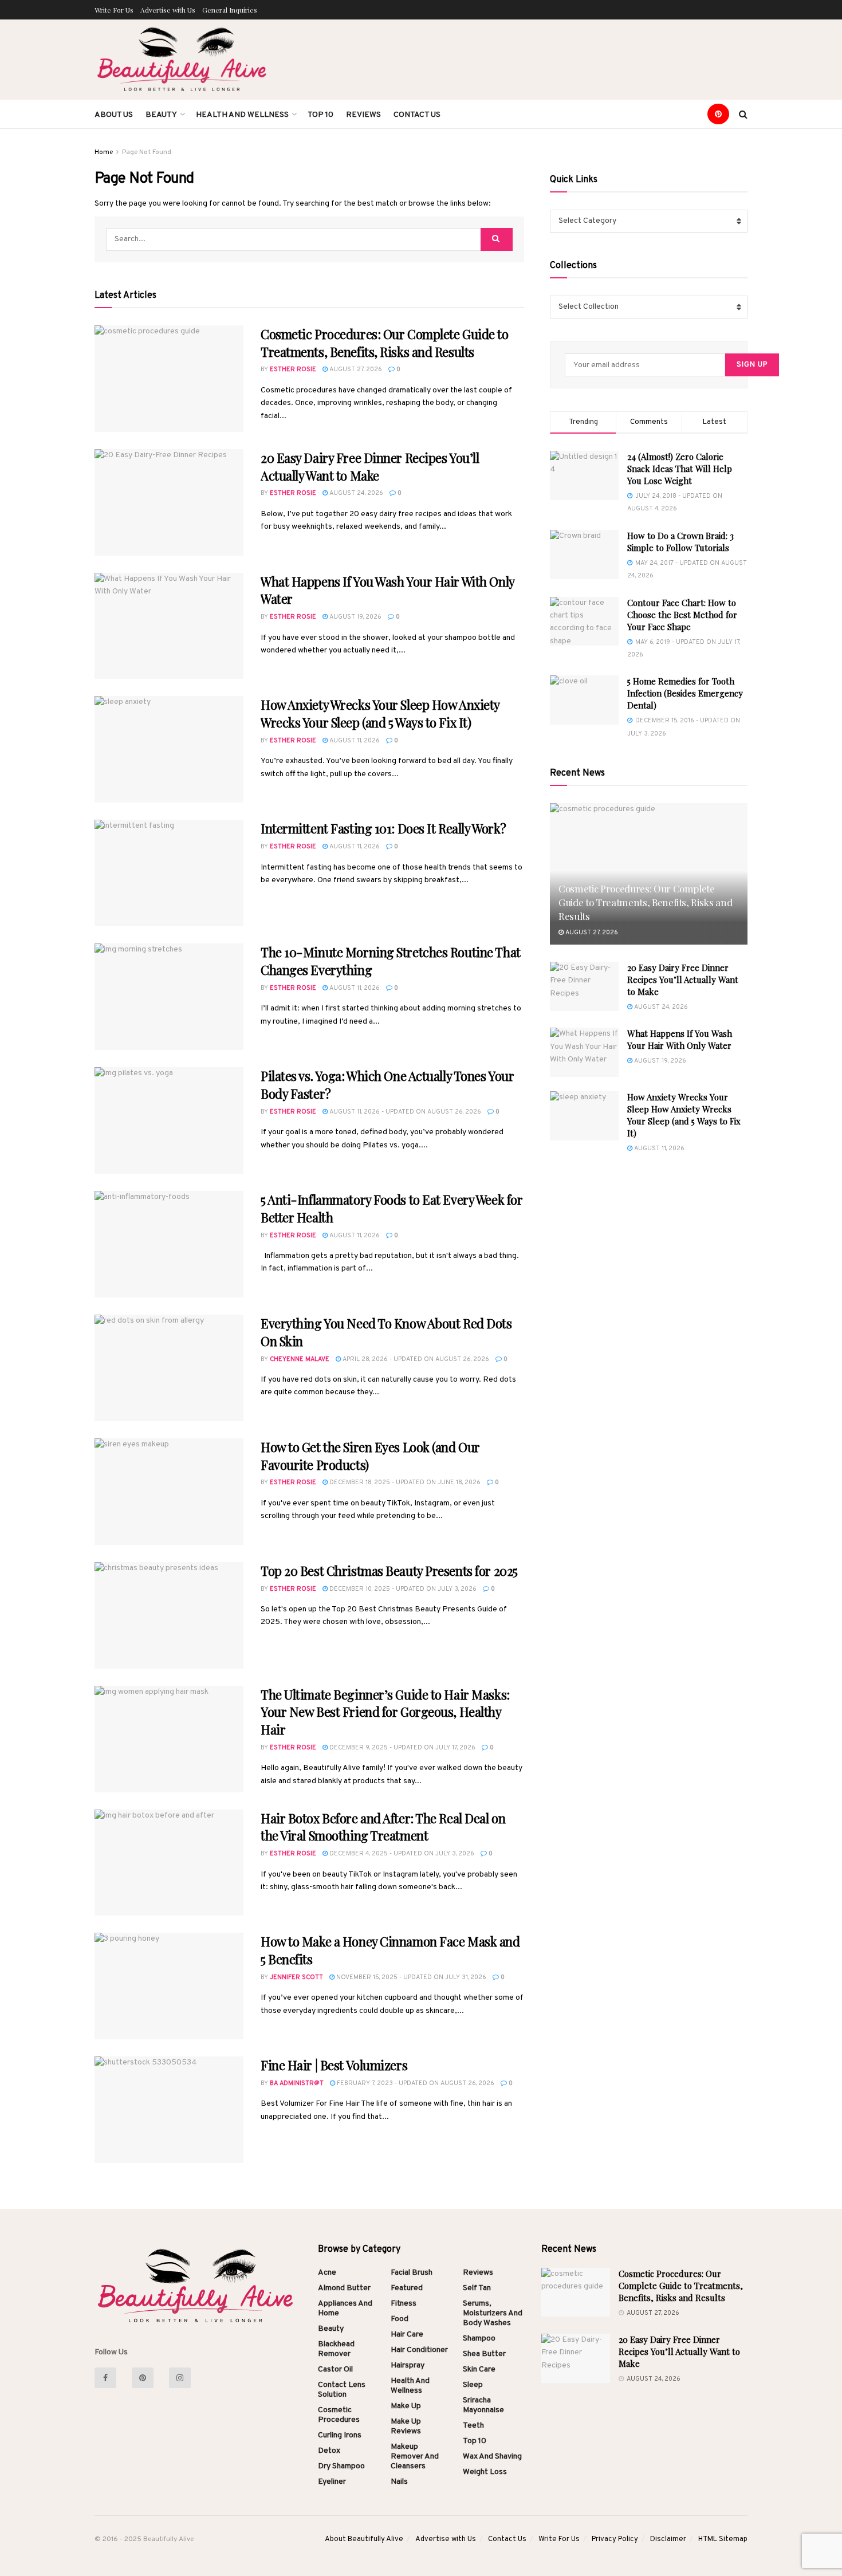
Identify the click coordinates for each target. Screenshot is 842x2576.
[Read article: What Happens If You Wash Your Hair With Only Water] (169, 626)
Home (104, 152)
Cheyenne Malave (300, 1359)
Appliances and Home (345, 2308)
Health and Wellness (242, 115)
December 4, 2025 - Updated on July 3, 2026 (401, 1854)
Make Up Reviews (406, 2426)
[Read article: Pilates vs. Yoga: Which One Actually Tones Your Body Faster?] (169, 1120)
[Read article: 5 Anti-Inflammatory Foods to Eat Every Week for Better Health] (169, 1244)
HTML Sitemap (723, 2539)
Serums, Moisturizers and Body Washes (493, 2313)
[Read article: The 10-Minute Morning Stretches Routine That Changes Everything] (169, 997)
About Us (114, 115)
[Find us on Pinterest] (723, 114)
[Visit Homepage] (183, 60)
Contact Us (417, 115)
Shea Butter (484, 2354)
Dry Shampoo (341, 2466)
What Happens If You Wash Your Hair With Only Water (680, 1039)
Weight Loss (485, 2472)
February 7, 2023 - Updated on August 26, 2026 (415, 2083)
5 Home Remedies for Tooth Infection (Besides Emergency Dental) (685, 693)
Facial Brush (412, 2273)
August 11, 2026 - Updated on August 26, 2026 (404, 1112)
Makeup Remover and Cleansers (415, 2457)
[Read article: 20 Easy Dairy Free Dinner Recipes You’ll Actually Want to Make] (169, 502)
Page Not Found (147, 152)
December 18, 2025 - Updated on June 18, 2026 (404, 1482)
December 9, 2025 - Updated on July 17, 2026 (402, 1748)
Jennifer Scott (296, 1977)
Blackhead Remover (336, 2349)
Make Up (406, 2406)
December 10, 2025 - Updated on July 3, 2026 (402, 1589)
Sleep (473, 2385)
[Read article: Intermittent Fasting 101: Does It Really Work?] (169, 873)
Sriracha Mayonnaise (483, 2405)
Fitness (404, 2304)
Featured (407, 2288)
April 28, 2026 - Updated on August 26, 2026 (415, 1359)
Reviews (363, 115)
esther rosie (293, 369)
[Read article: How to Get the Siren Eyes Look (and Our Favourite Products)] (169, 1492)
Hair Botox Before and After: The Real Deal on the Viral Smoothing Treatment (383, 1827)
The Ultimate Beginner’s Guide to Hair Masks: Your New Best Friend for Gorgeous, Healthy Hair (385, 1712)
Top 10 (320, 115)
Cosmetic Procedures (339, 2415)
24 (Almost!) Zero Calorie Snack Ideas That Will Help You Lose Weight (680, 469)
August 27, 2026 (355, 369)
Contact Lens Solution (342, 2390)
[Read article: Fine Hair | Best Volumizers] (169, 2110)
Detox (329, 2451)
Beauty (161, 115)
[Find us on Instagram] (185, 2378)
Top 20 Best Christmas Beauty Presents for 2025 (389, 1571)
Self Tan (477, 2288)
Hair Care (407, 2335)
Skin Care (479, 2369)
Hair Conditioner (419, 2350)
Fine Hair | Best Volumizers (334, 2065)
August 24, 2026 (355, 493)
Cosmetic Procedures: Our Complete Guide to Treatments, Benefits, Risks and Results (385, 343)
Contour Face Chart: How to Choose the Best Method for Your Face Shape (682, 615)
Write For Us (114, 10)
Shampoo (479, 2339)
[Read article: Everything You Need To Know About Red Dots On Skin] (169, 1368)
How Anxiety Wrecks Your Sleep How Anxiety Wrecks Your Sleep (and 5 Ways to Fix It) (380, 713)
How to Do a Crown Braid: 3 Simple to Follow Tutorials (680, 542)
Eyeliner (332, 2482)
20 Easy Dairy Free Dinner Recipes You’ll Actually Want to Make (370, 467)
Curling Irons (340, 2435)
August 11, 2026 (354, 741)
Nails (399, 2482)
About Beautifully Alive (364, 2539)
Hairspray (408, 2365)
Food (400, 2319)
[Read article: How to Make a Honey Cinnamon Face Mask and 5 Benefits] (169, 1986)
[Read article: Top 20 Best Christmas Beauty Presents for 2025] (169, 1615)
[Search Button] (743, 114)
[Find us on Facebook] (110, 2378)
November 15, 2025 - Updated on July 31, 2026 (410, 1977)
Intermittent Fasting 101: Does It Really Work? (383, 828)
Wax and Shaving (492, 2457)
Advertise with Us (168, 10)
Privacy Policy (615, 2539)
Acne (327, 2273)
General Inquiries (230, 10)
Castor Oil (335, 2369)
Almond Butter (344, 2288)
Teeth (473, 2426)
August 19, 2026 (355, 617)
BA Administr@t (297, 2083)
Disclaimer (668, 2539)
